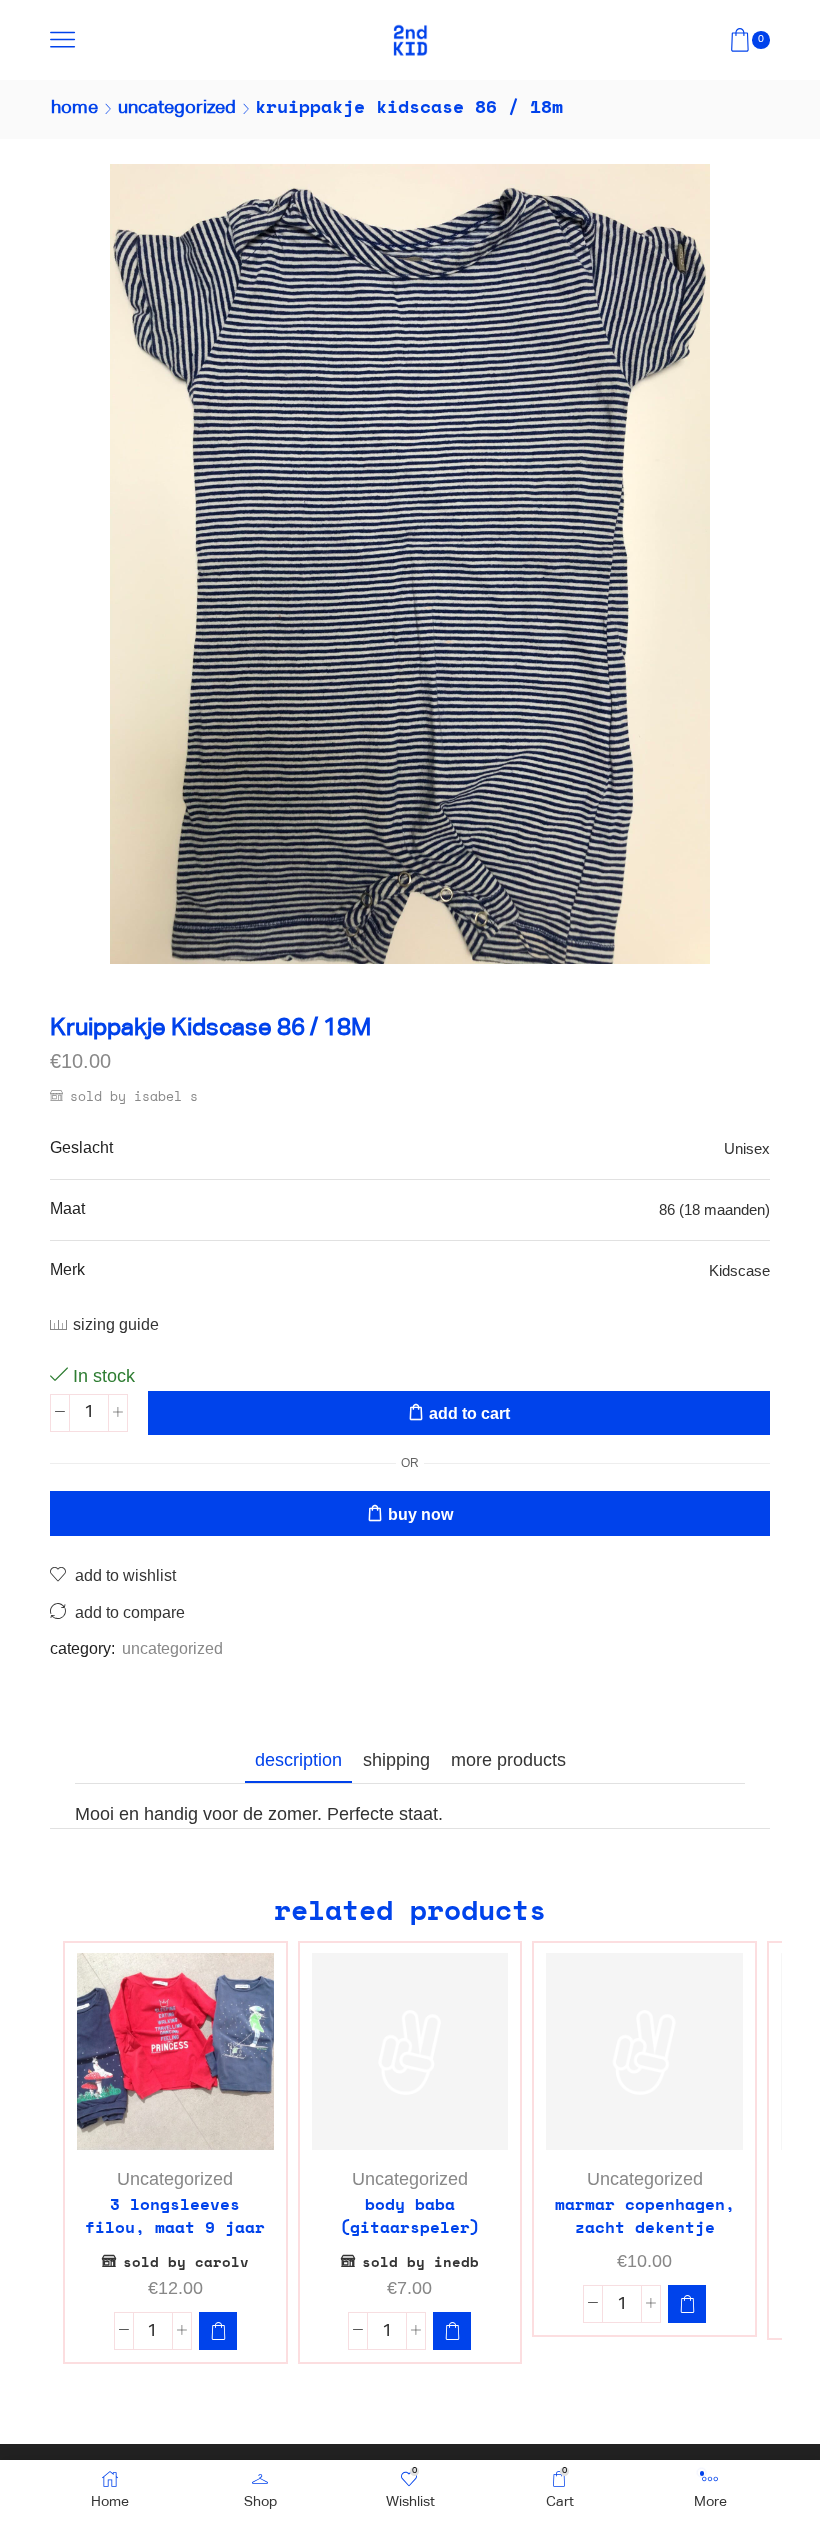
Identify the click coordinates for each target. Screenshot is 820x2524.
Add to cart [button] (185, 2117)
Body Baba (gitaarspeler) (410, 2216)
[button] (218, 2331)
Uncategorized (177, 108)
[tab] (298, 1760)
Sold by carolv (186, 2261)
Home (74, 108)
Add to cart (469, 1413)
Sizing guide (116, 1324)
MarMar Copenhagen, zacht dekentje (645, 2216)
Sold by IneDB (420, 2261)
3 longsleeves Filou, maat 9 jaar (175, 2216)
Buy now (420, 1514)
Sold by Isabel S (134, 1096)
